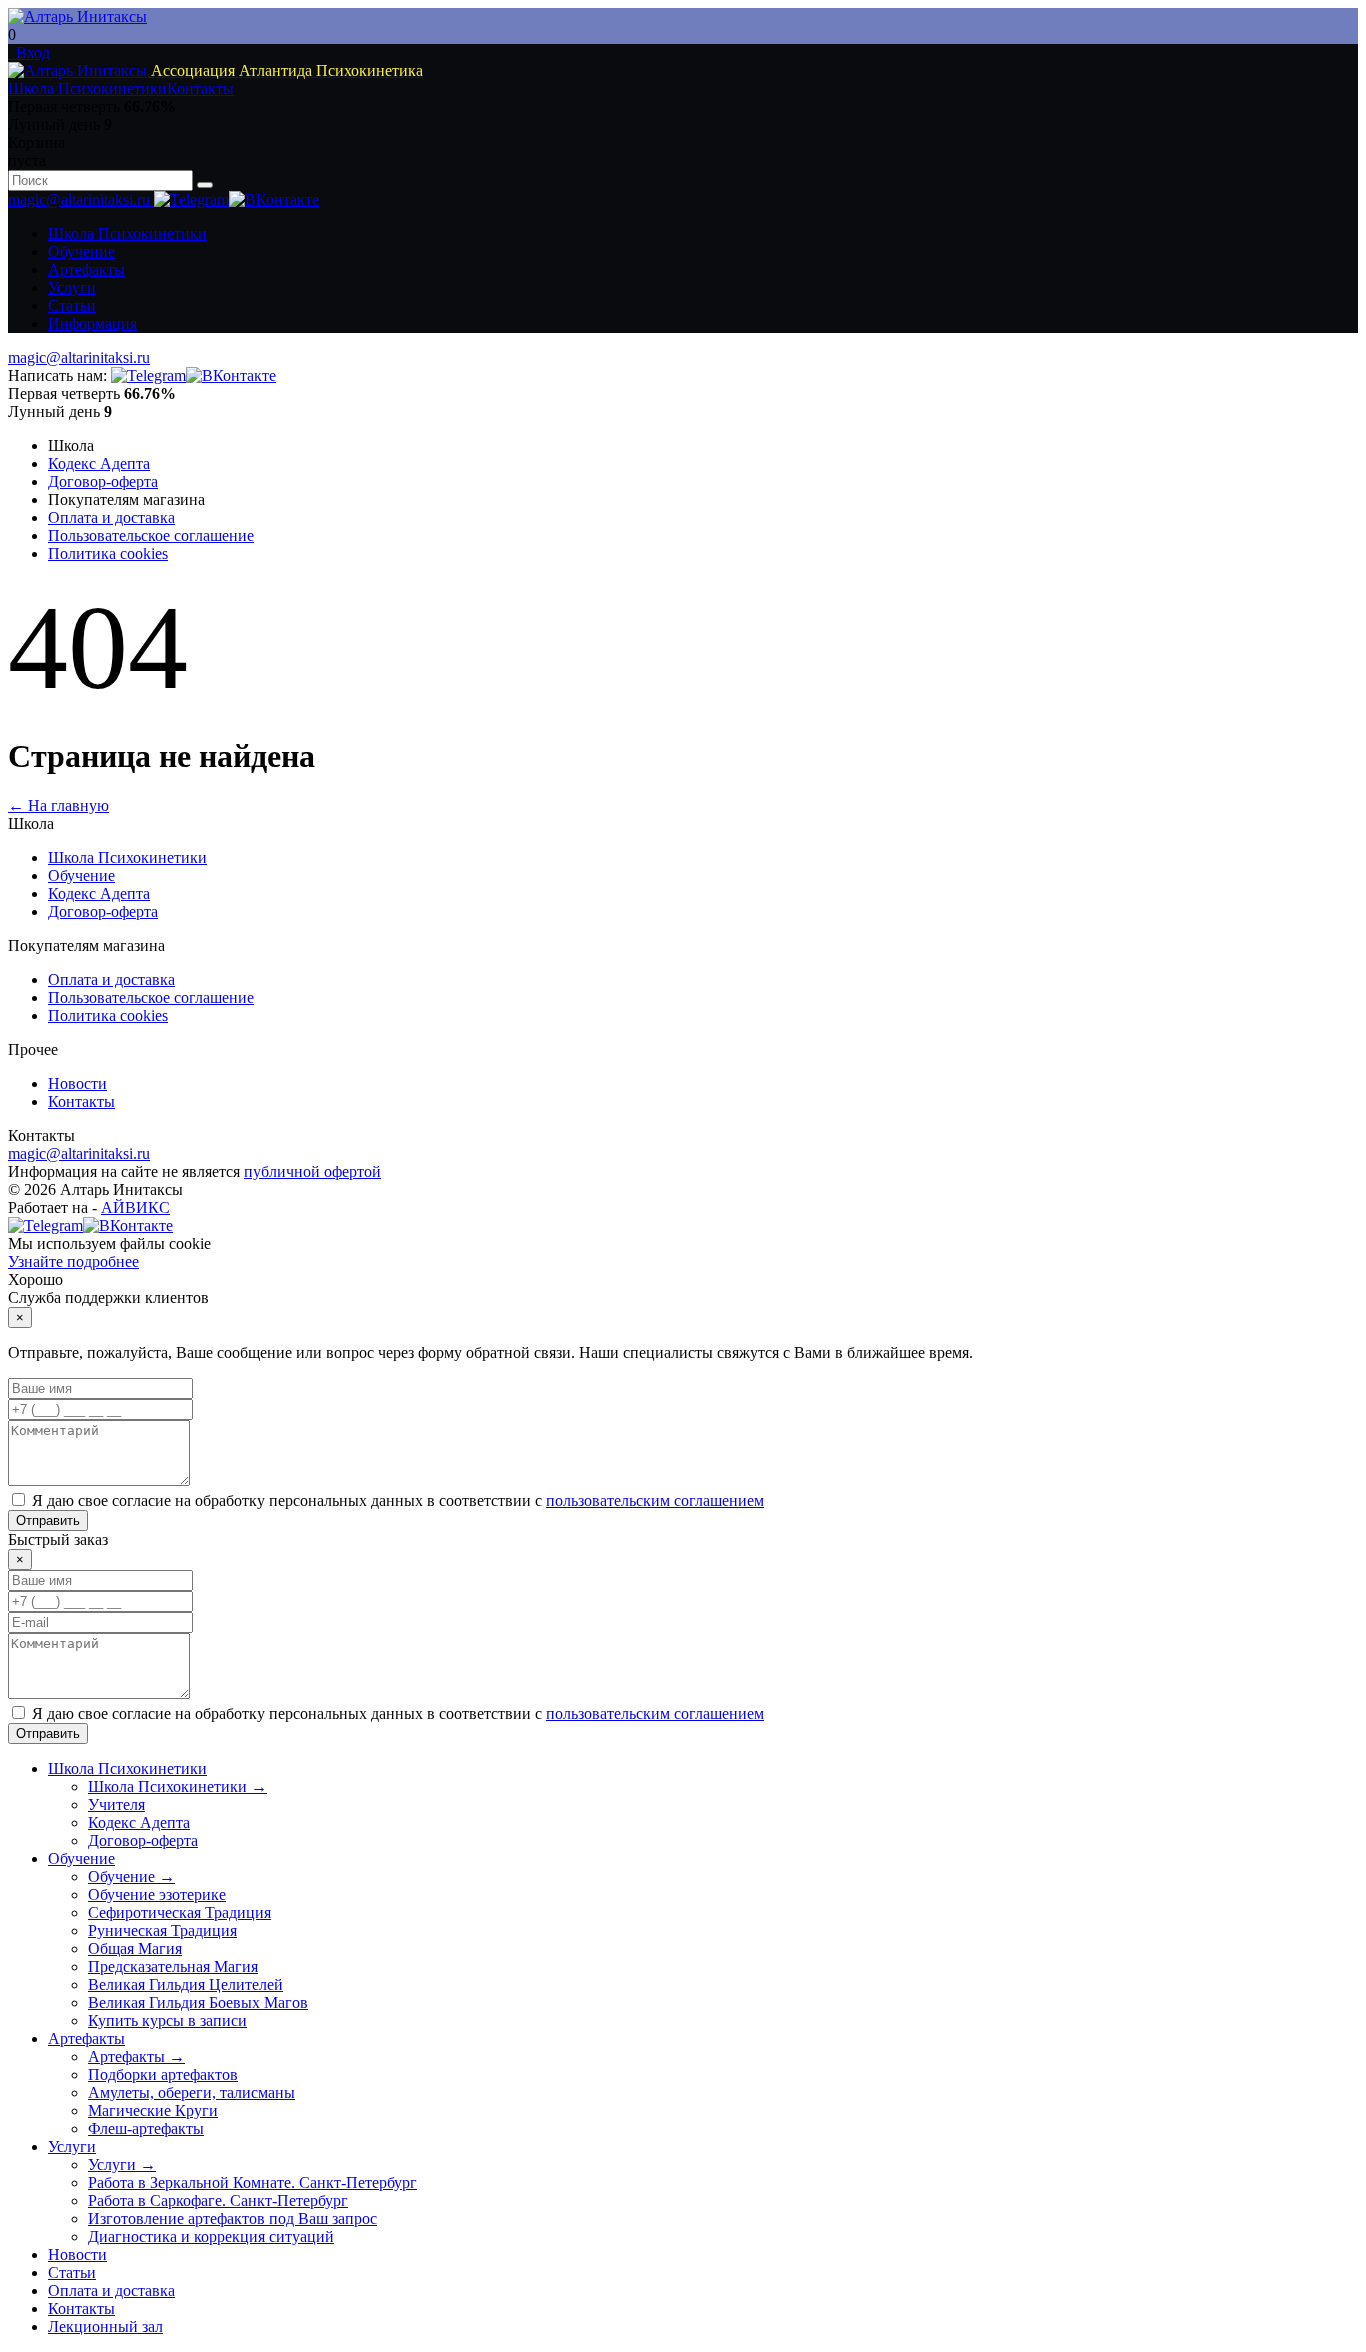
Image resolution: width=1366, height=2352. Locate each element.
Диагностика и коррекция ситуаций (211, 2236)
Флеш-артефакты (146, 2128)
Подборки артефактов (163, 2074)
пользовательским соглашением (655, 1500)
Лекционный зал (105, 2326)
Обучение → (131, 1876)
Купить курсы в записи (167, 2020)
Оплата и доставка (111, 517)
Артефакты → (136, 2056)
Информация (92, 323)
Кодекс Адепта (99, 463)
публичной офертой (312, 1171)
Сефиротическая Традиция (179, 1912)
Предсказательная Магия (173, 1966)
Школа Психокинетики (87, 88)
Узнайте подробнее (73, 1261)
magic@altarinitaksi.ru (81, 199)
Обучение (81, 251)
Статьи (72, 305)
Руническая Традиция (162, 1930)
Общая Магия (135, 1948)
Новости (77, 1083)
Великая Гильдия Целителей (185, 1984)
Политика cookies (108, 553)
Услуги (72, 287)
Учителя (116, 1804)
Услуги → (122, 2164)
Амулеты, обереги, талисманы (191, 2092)
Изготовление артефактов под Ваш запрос (232, 2218)
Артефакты (86, 269)
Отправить (48, 1520)
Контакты (200, 88)
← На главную (58, 805)
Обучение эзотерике (157, 1894)
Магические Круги (153, 2110)
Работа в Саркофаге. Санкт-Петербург (218, 2200)
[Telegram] (191, 199)
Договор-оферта (103, 481)
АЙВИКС (135, 1207)
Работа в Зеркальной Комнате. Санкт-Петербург (252, 2182)
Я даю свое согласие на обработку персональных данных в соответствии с (398, 1500)
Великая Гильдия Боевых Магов (198, 2002)
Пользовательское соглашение (151, 535)
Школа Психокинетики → (177, 1786)
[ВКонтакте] (274, 199)
